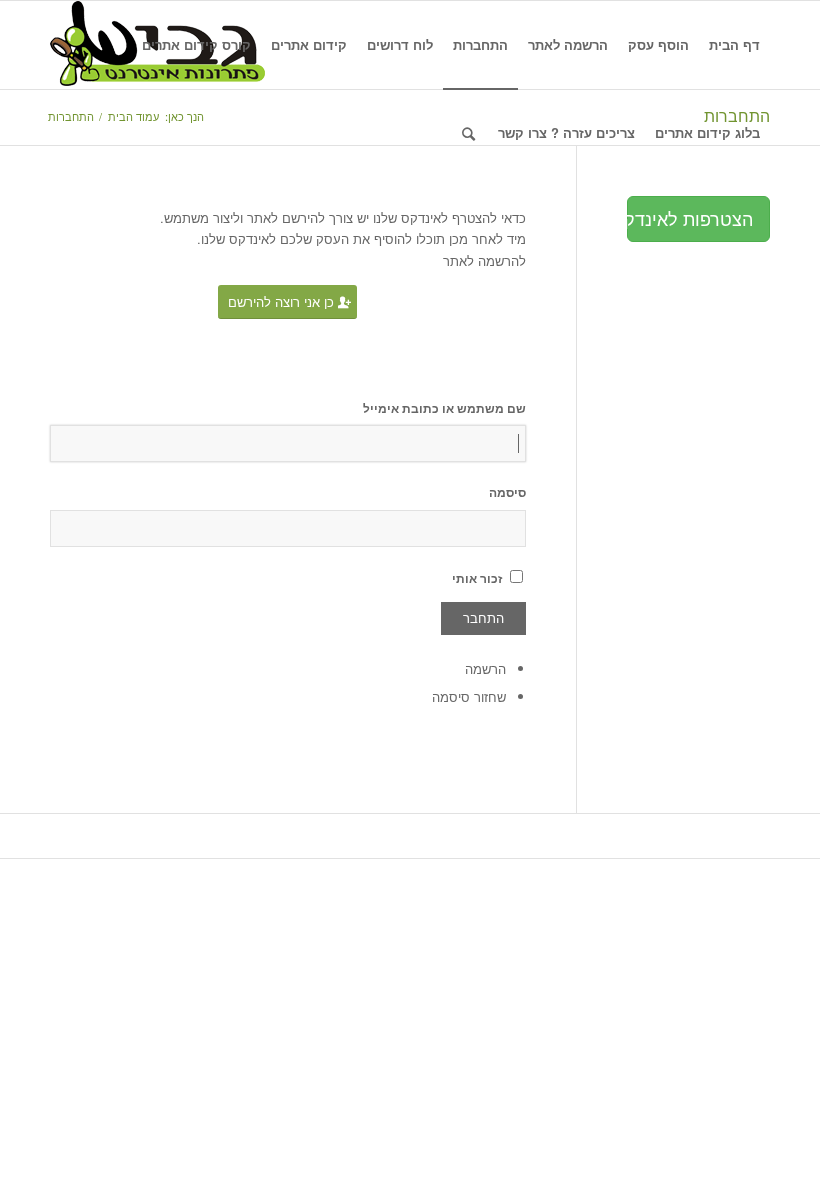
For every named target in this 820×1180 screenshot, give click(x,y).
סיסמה (507, 492)
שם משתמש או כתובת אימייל (444, 408)
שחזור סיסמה (469, 696)
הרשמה (485, 668)
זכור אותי (477, 578)
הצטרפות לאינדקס (690, 218)
